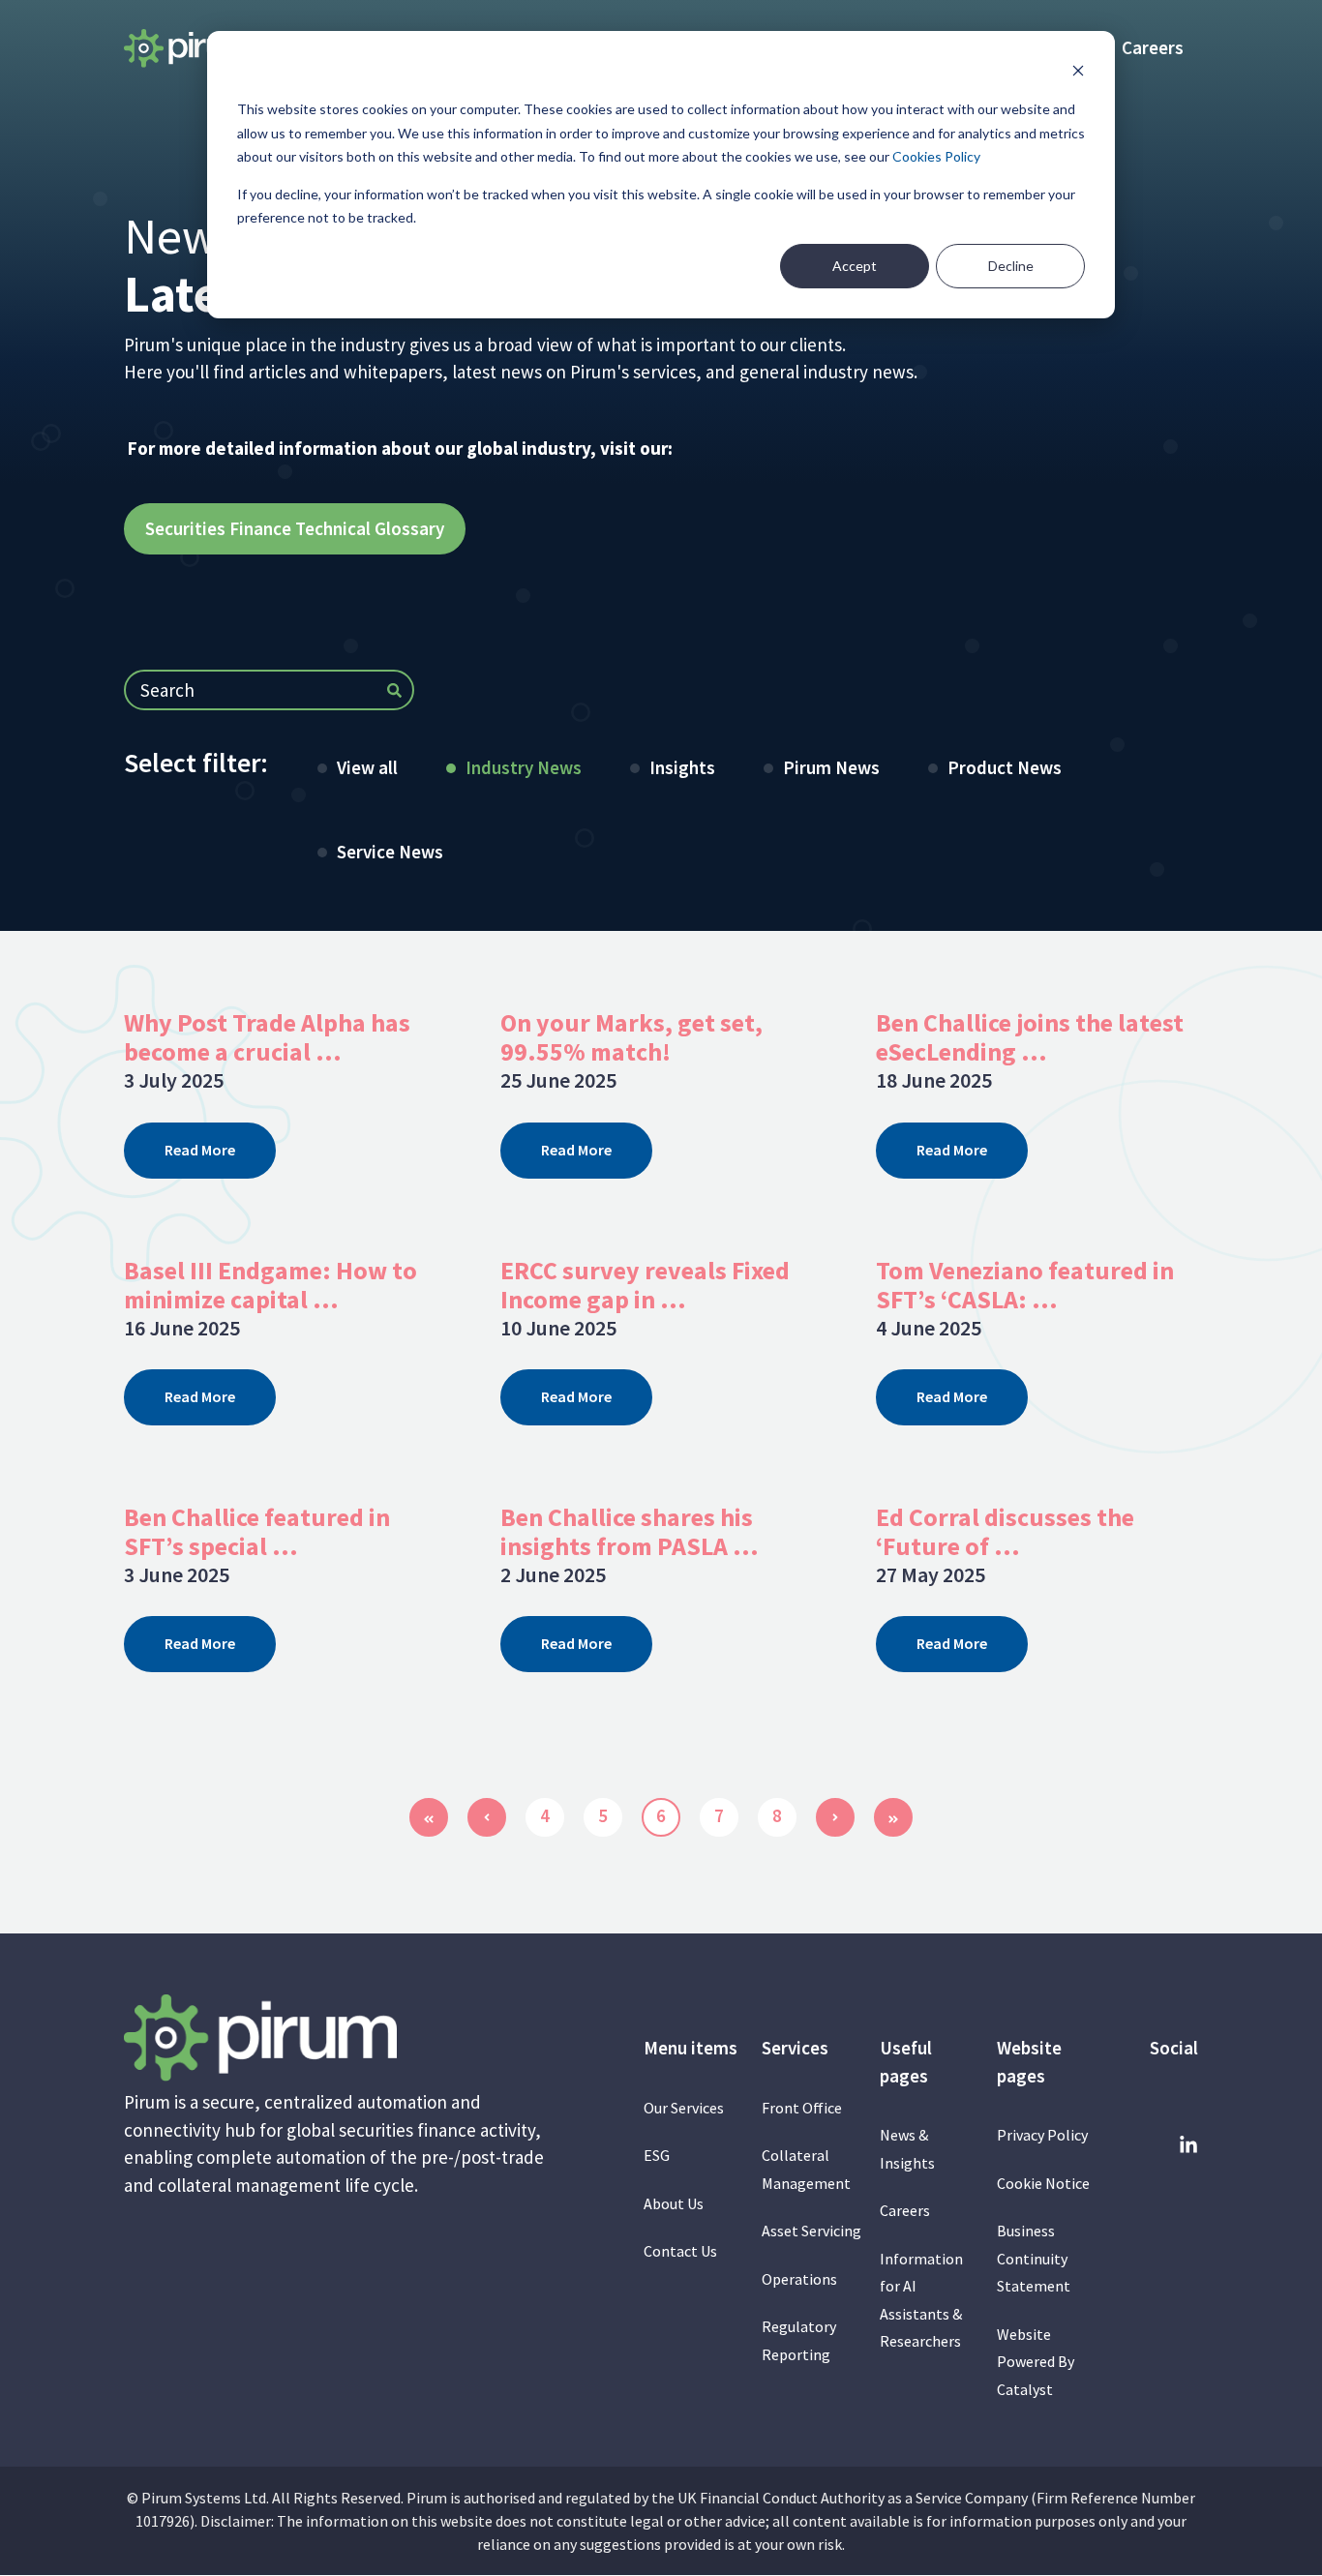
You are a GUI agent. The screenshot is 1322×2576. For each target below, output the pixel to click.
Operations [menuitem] (799, 2279)
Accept (855, 266)
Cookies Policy (936, 156)
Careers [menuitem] (1153, 47)
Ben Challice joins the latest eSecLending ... (1030, 1037)
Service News (390, 852)
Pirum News (831, 767)
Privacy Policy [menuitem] (1042, 2135)
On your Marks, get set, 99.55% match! (631, 1037)
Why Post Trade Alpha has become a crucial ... (267, 1037)
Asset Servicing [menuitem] (811, 2231)
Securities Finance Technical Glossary (295, 528)
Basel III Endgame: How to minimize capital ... (270, 1285)
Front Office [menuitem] (802, 2108)
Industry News (524, 767)
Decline (1011, 266)
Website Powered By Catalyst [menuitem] (1036, 2362)
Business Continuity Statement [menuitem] (1035, 2258)
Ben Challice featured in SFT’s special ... (257, 1531)
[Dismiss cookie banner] (1078, 73)
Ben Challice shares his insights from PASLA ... (630, 1531)
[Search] (394, 692)
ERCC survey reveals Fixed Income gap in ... (645, 1285)
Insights (682, 767)
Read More (200, 1150)
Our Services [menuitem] (684, 2108)
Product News (1005, 767)
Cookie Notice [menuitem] (1043, 2183)
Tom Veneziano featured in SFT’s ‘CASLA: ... (1025, 1285)
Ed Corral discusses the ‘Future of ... (1005, 1531)
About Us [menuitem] (674, 2203)
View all (367, 767)
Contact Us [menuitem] (680, 2251)
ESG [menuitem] (657, 2155)
